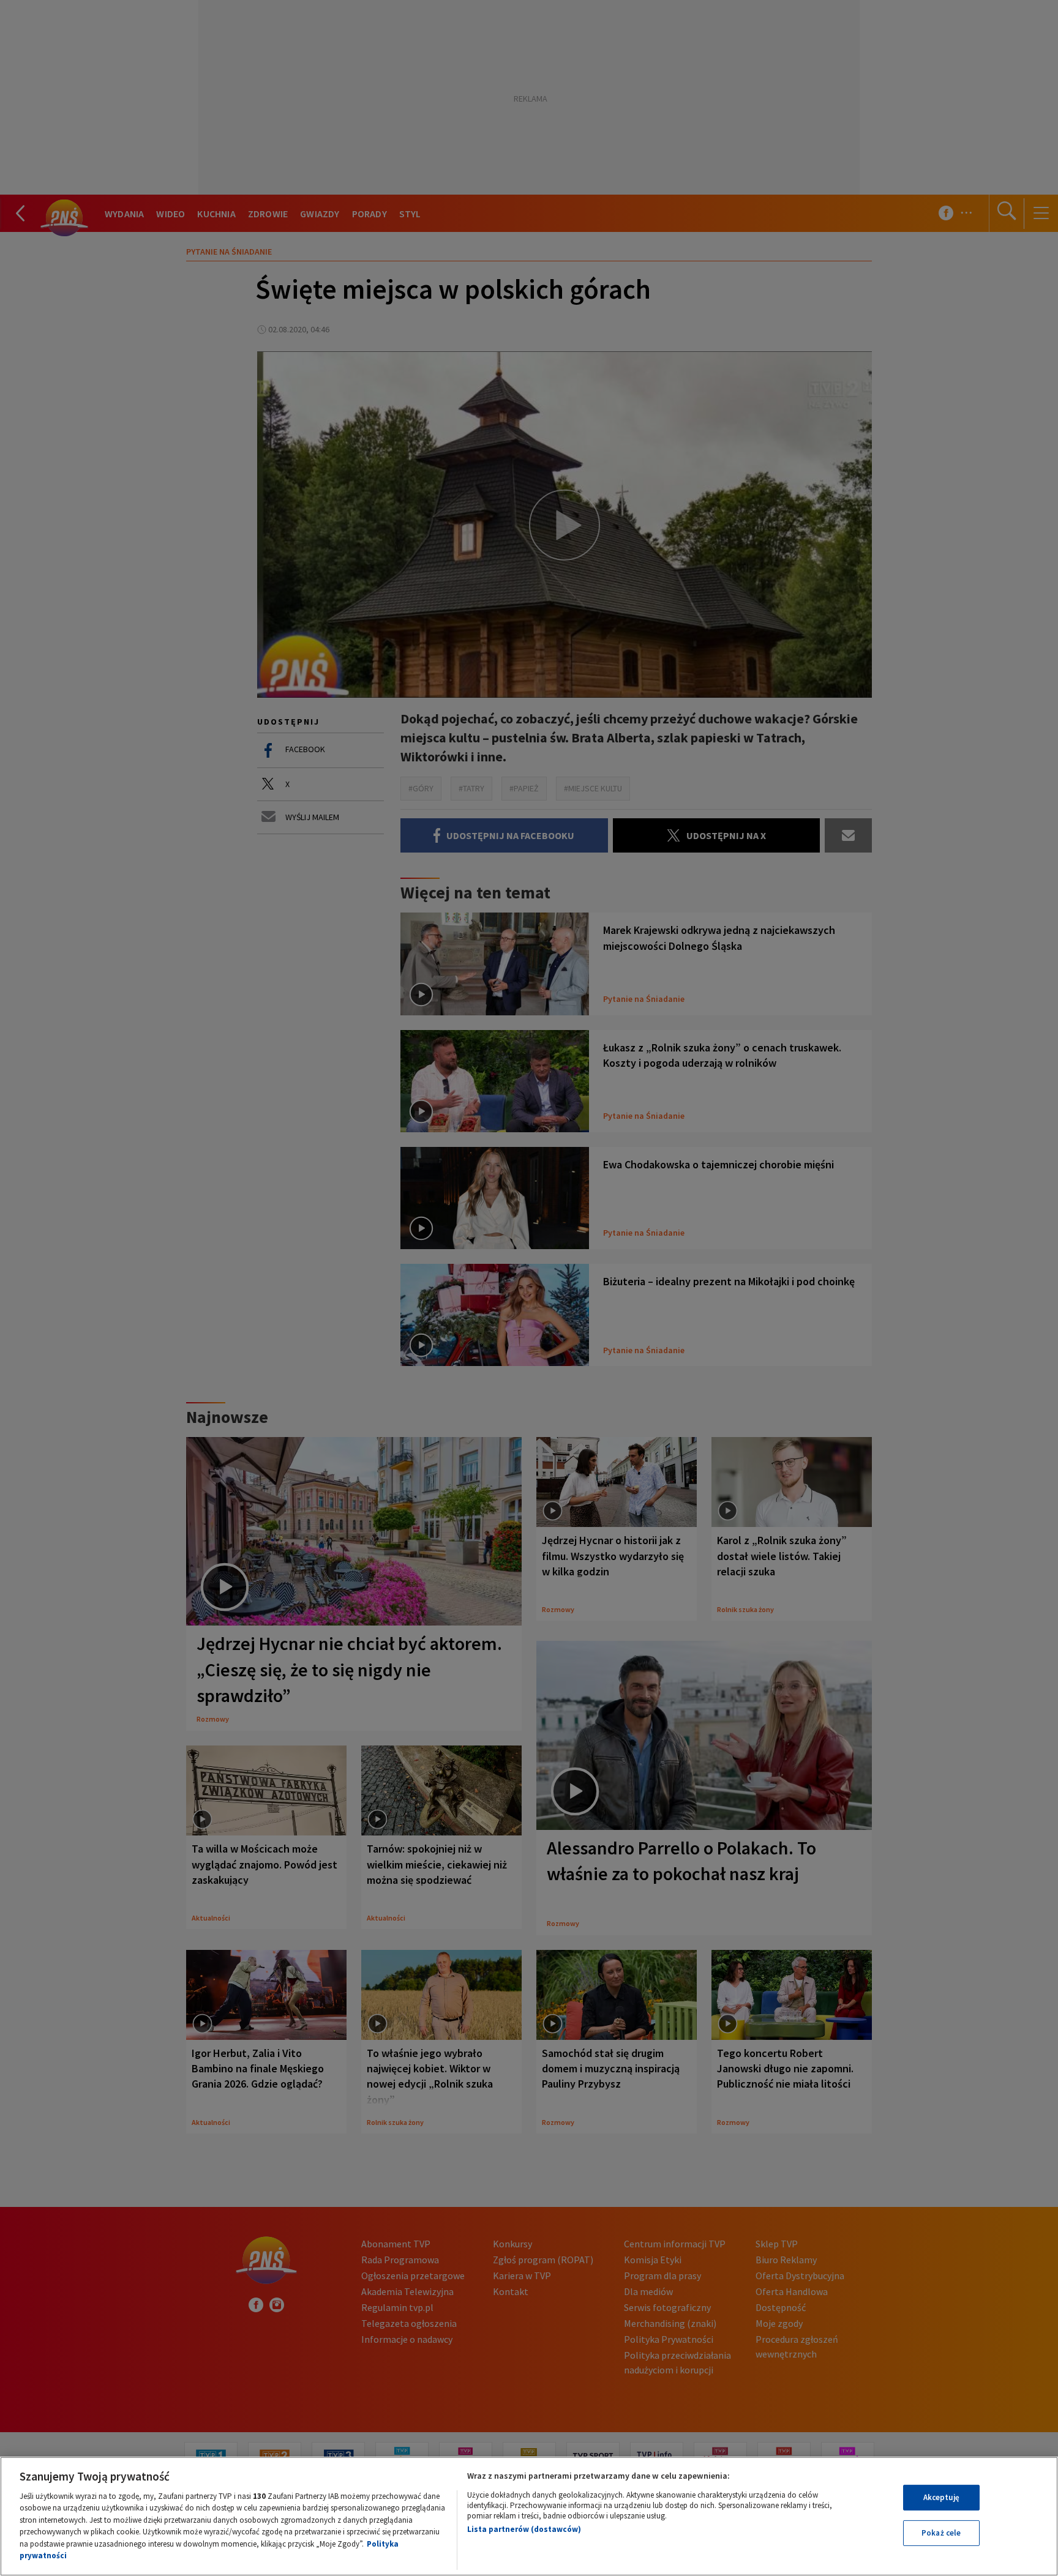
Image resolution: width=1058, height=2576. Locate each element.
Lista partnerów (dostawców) (524, 2529)
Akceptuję (941, 2497)
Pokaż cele (941, 2533)
